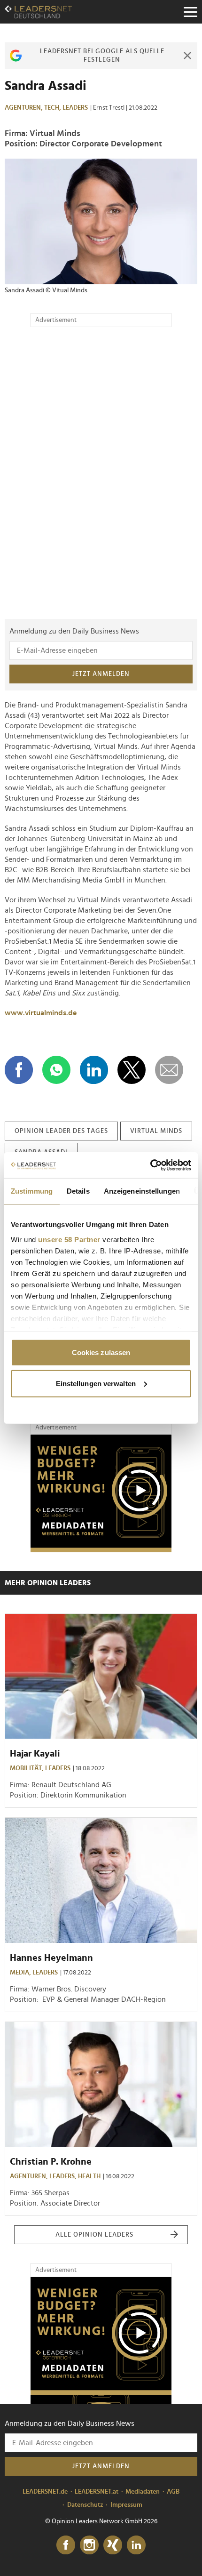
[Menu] (190, 12)
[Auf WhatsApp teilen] (56, 1070)
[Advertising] (101, 1493)
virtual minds (156, 1131)
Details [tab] (78, 1191)
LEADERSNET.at (97, 2492)
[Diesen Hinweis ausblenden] (187, 56)
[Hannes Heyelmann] (101, 1880)
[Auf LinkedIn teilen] (94, 1070)
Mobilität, (27, 1768)
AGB (173, 2492)
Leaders (75, 108)
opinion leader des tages (61, 1131)
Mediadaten (143, 2492)
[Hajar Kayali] (101, 1676)
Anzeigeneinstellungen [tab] (142, 1191)
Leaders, (64, 2176)
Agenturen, (24, 108)
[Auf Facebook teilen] (19, 1070)
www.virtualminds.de (41, 1013)
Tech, (53, 108)
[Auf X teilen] (132, 1070)
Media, (21, 1973)
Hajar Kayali (35, 1754)
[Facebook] (66, 2545)
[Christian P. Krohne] (101, 2084)
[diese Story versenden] (169, 1070)
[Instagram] (89, 2545)
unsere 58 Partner (69, 1239)
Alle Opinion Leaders (94, 2235)
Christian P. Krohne (51, 2162)
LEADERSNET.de (45, 2492)
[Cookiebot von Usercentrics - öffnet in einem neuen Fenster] (150, 1165)
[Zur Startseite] (38, 12)
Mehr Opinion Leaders (48, 1583)
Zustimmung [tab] (32, 1191)
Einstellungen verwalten (96, 1383)
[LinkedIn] (136, 2545)
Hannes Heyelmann (51, 1958)
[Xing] (113, 2545)
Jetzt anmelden (101, 674)
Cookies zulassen (101, 1352)
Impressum (126, 2505)
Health (89, 2176)
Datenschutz (85, 2505)
